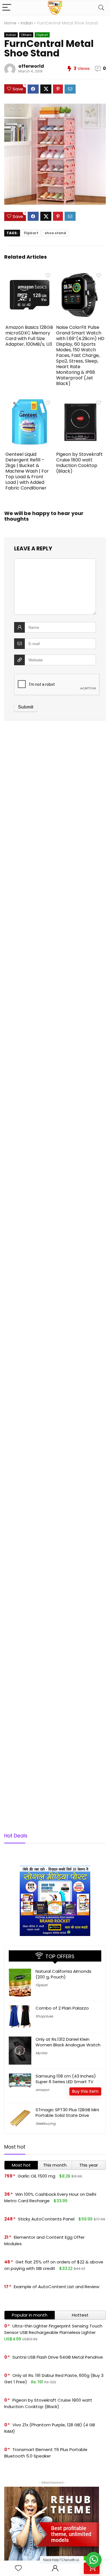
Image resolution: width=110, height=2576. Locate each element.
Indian (27, 23)
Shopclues (44, 2016)
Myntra (41, 2053)
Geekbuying (46, 2123)
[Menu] (7, 8)
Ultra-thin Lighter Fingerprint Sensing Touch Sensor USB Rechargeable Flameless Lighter (53, 2329)
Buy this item (85, 2091)
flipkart (31, 233)
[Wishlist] (18, 2568)
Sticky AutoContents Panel (46, 2219)
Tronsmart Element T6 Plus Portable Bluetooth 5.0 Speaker (46, 2453)
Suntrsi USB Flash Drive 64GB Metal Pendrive (58, 2357)
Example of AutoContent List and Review (57, 2287)
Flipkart (42, 35)
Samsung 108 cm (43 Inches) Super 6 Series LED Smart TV (66, 2079)
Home (10, 23)
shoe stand (55, 233)
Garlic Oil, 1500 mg (37, 2176)
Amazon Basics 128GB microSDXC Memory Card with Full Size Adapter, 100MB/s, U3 (29, 336)
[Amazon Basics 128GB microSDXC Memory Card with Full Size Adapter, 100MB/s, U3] (30, 274)
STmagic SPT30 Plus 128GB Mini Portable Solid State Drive (67, 2112)
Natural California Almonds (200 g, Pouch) (63, 1974)
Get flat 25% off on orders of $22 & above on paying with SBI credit (54, 2265)
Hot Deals (16, 1836)
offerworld (31, 66)
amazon (42, 2090)
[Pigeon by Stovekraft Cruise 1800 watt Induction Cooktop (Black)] (81, 401)
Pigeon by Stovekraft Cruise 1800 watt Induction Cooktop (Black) (79, 463)
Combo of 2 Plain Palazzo (62, 2008)
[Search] (101, 8)
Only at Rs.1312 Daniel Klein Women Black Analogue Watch (68, 2042)
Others (26, 35)
